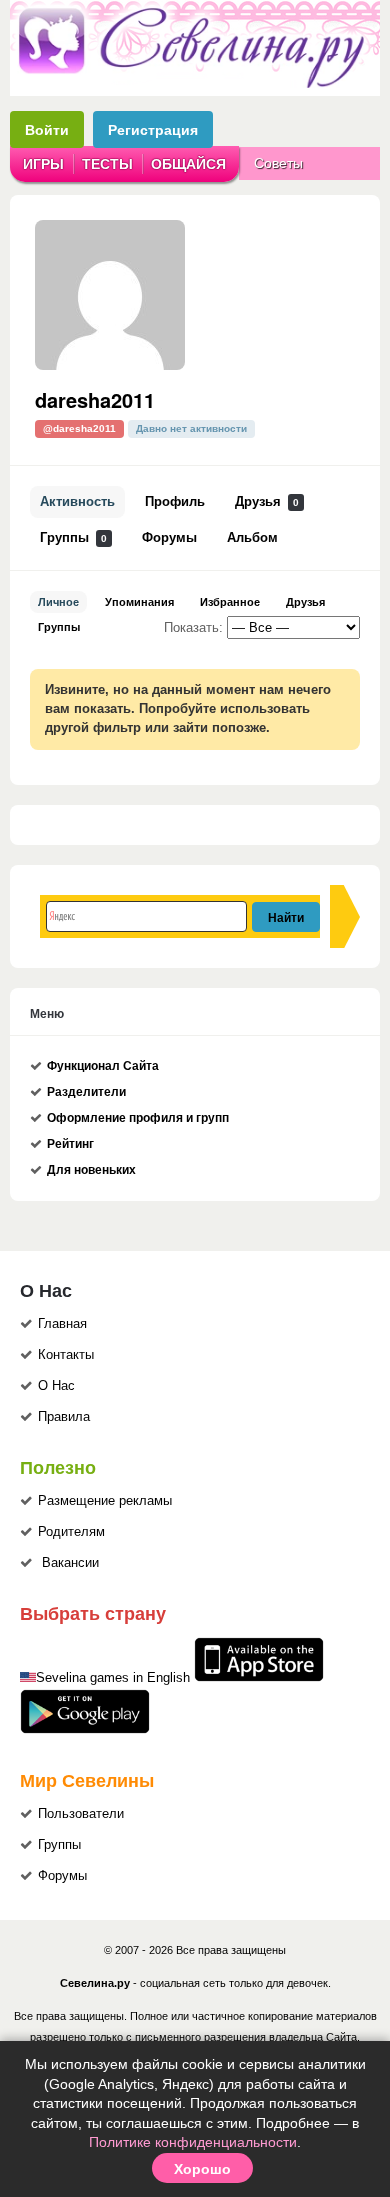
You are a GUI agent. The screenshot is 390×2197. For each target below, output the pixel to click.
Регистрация (153, 129)
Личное (58, 602)
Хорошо (202, 2168)
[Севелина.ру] (195, 84)
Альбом (252, 538)
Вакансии (70, 1563)
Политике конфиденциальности (193, 2142)
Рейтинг (70, 1144)
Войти (47, 129)
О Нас (56, 1386)
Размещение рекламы (105, 1501)
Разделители (86, 1092)
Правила (64, 1417)
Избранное (230, 602)
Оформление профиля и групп (138, 1118)
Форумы (169, 538)
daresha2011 (95, 399)
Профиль (175, 502)
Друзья (267, 502)
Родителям (71, 1532)
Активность (77, 502)
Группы (73, 538)
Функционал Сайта (103, 1066)
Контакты (66, 1355)
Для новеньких (91, 1170)
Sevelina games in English (113, 1678)
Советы (278, 163)
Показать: (193, 628)
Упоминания (139, 602)
